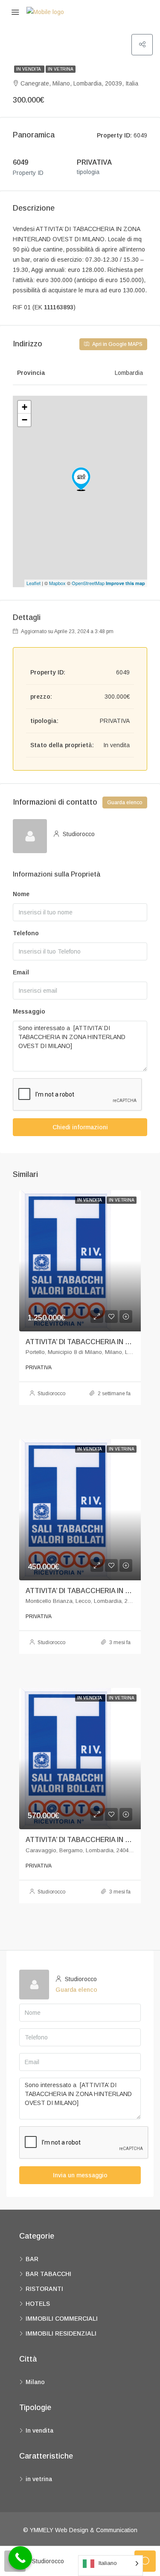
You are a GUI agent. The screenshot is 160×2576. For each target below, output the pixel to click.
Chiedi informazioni (80, 1127)
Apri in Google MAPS (117, 344)
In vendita (29, 69)
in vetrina (61, 69)
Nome (21, 894)
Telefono (26, 933)
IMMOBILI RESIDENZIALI (61, 2333)
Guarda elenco (125, 803)
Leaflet (33, 583)
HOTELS (38, 2304)
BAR (32, 2259)
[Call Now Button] (20, 2558)
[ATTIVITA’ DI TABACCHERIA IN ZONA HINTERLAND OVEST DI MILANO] (81, 479)
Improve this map (125, 583)
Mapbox (57, 583)
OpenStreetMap (88, 583)
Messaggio (29, 1011)
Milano (35, 2382)
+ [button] (25, 407)
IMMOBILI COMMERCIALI (62, 2319)
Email (21, 972)
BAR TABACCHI (48, 2274)
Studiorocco (51, 1394)
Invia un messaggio (80, 2175)
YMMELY (42, 2530)
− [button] (25, 420)
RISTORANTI (44, 2289)
